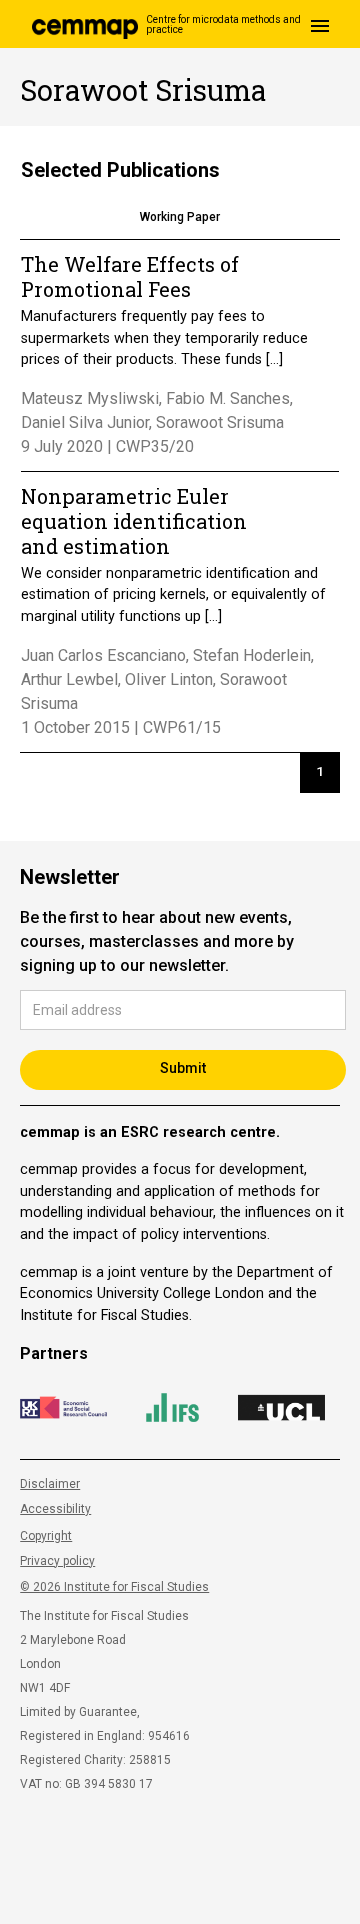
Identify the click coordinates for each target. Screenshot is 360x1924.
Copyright (46, 1536)
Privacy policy (57, 1561)
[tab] (180, 219)
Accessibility (55, 1509)
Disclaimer (50, 1484)
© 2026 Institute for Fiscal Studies (114, 1587)
